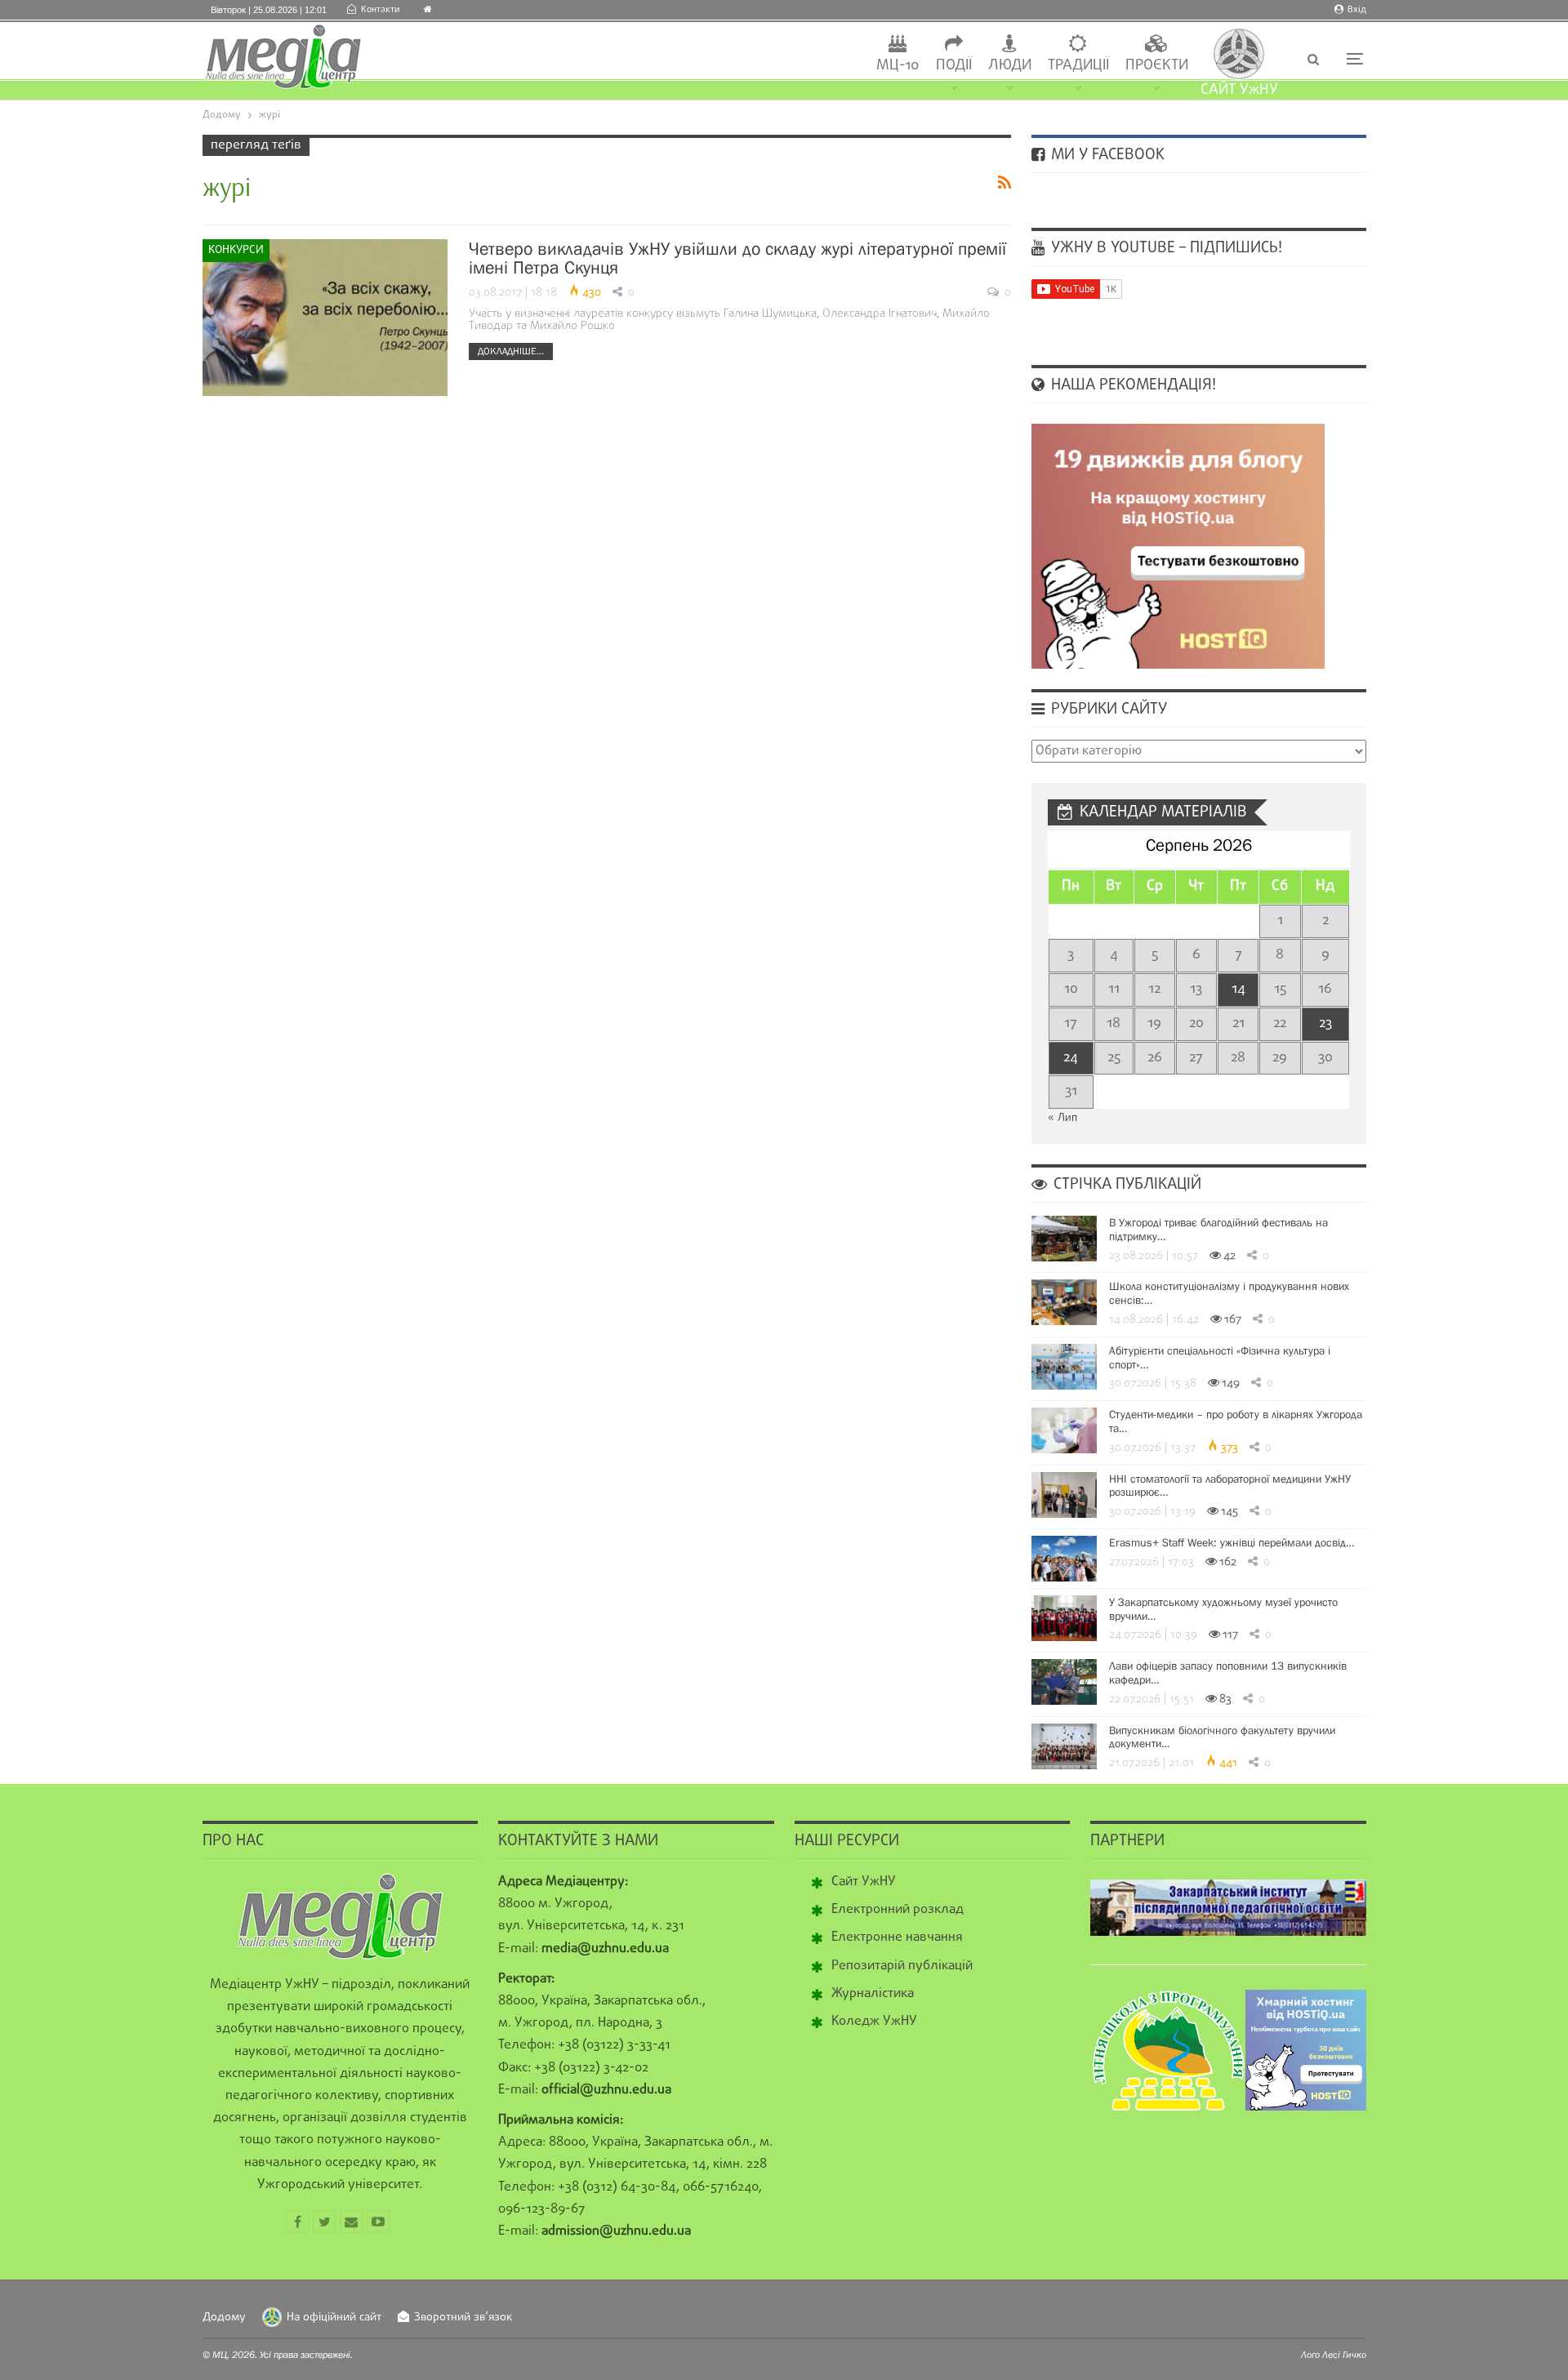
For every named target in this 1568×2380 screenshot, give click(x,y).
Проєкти (1157, 66)
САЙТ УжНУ (1239, 90)
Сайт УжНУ (864, 1882)
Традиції (1078, 66)
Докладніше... (511, 351)
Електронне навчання (897, 1937)
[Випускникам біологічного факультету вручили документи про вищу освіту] (1064, 1746)
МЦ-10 (898, 66)
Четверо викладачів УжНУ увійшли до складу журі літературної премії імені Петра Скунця (737, 258)
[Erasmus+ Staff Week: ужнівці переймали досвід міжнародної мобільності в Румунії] (1064, 1559)
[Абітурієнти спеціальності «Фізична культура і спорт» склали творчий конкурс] (1064, 1367)
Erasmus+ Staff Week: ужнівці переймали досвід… (1232, 1542)
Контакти (380, 10)
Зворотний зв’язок (463, 2318)
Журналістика (873, 1994)
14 (1238, 989)
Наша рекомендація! (1131, 385)
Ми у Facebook (1106, 155)
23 (1325, 1023)
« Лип (1062, 1118)
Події (954, 66)
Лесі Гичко (1344, 2355)
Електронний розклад (898, 1910)
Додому (224, 2318)
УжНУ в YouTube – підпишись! (1165, 248)
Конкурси (236, 250)
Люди (1010, 66)
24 (1071, 1058)
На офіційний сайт (334, 2318)
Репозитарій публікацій (902, 1966)
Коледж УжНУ (874, 2022)
